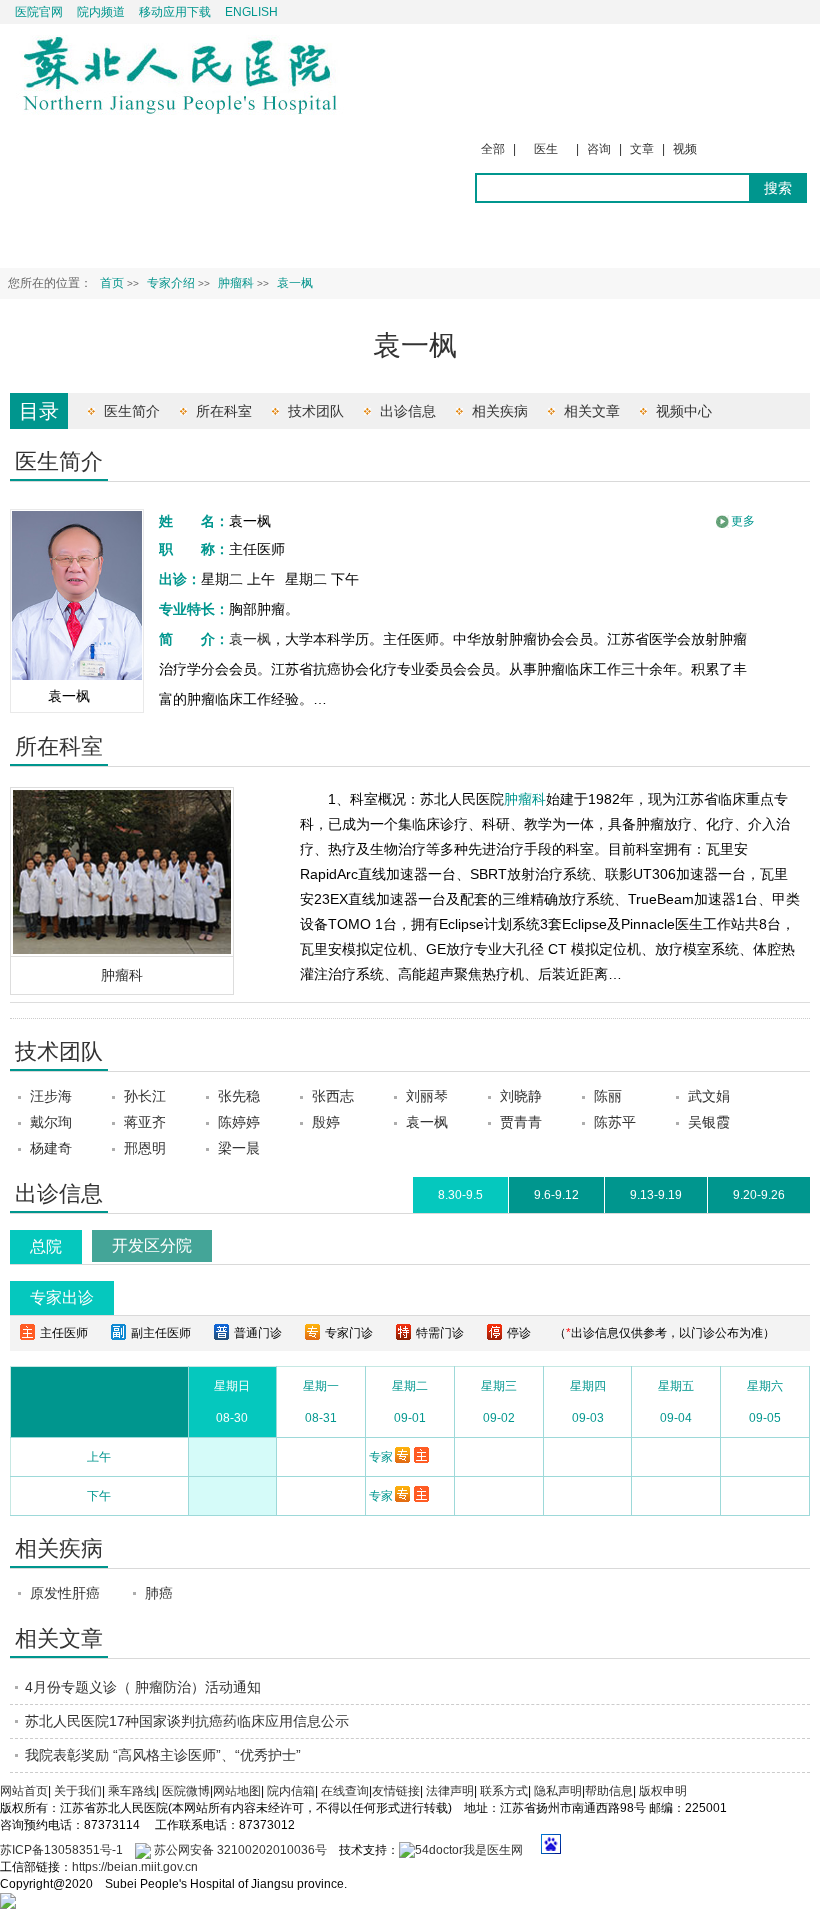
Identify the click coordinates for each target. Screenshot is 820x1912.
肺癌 (159, 1593)
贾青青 (521, 1122)
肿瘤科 (122, 975)
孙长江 (145, 1096)
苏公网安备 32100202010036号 (239, 1850)
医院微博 (186, 1791)
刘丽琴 (427, 1096)
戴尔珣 (51, 1122)
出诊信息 (408, 411)
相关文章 (592, 411)
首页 (112, 283)
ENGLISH (251, 12)
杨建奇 (51, 1148)
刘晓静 (521, 1096)
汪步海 (51, 1096)
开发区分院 (152, 1245)
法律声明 (450, 1791)
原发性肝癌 (65, 1593)
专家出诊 (62, 1297)
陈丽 (608, 1096)
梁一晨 (239, 1148)
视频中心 (684, 411)
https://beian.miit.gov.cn (135, 1867)
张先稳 (239, 1096)
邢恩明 (145, 1148)
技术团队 (316, 411)
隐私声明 (558, 1791)
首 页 (31, 235)
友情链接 (396, 1791)
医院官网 (39, 12)
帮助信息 (609, 1791)
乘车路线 (132, 1791)
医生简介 (132, 411)
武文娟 (709, 1096)
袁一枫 (250, 639)
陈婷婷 (239, 1122)
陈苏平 (615, 1122)
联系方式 (504, 1791)
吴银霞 (709, 1122)
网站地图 (237, 1791)
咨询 (599, 149)
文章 (642, 149)
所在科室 (224, 411)
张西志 (333, 1096)
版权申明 (663, 1791)
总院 (46, 1246)
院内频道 (101, 12)
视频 (685, 149)
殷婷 (326, 1122)
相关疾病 (500, 411)
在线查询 (345, 1791)
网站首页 (24, 1791)
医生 (546, 149)
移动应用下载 (175, 12)
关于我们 (78, 1791)
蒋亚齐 (145, 1122)
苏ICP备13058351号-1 (63, 1850)
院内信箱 (291, 1791)
